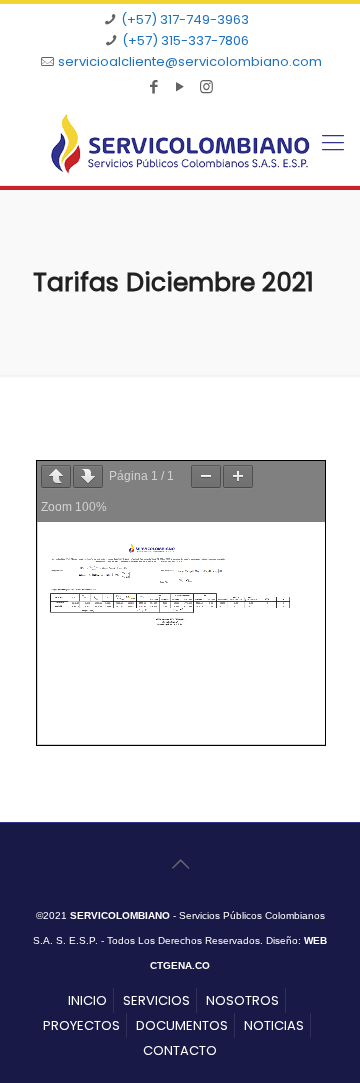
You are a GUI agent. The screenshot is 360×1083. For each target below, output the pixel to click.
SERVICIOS (156, 1000)
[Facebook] (154, 86)
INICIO (87, 1000)
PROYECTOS (81, 1025)
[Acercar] (238, 476)
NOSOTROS (242, 1000)
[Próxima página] (88, 476)
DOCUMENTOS (182, 1025)
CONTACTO (180, 1050)
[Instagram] (206, 86)
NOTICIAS (274, 1025)
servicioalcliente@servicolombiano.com (190, 61)
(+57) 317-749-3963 (185, 19)
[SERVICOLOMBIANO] (180, 144)
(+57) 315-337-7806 (185, 40)
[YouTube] (180, 86)
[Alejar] (206, 476)
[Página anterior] (56, 476)
